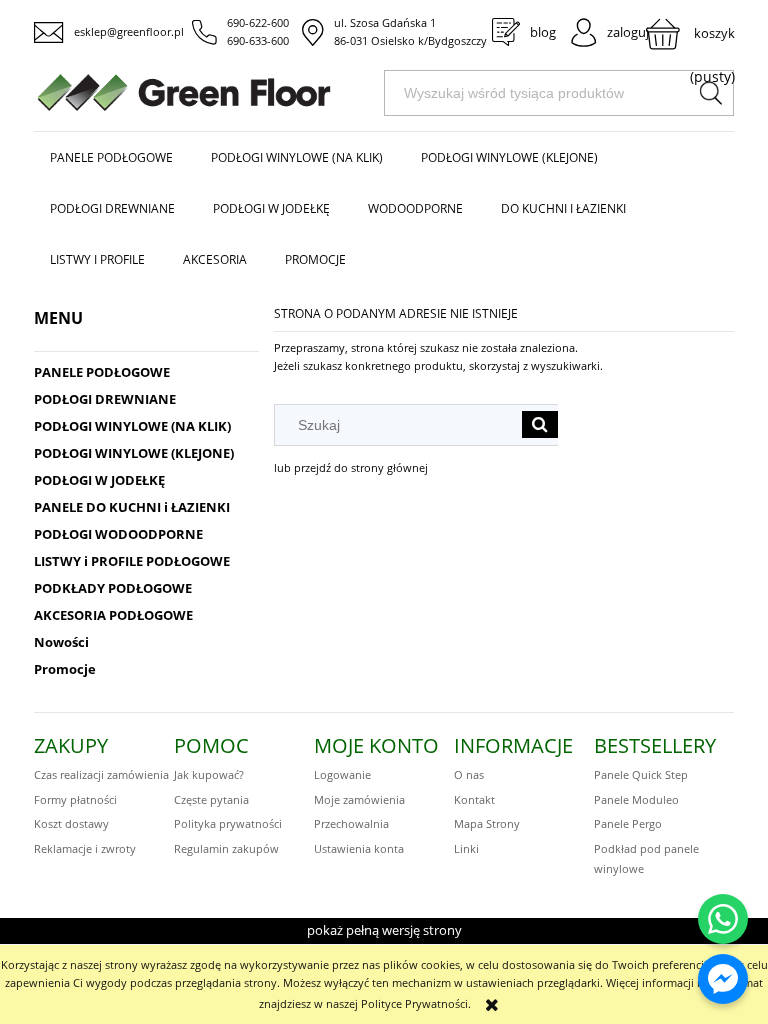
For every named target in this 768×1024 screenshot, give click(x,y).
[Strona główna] (209, 92)
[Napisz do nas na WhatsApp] (723, 919)
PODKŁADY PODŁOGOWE (113, 588)
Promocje (65, 669)
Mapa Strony (487, 823)
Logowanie (342, 774)
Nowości (61, 642)
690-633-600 (258, 40)
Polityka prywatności (228, 823)
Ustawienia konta (359, 848)
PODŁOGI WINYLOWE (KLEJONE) (134, 453)
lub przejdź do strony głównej (351, 467)
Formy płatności (75, 799)
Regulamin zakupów (226, 848)
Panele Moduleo (636, 799)
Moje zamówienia (359, 799)
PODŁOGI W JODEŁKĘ (99, 480)
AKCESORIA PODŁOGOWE (113, 615)
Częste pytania (211, 799)
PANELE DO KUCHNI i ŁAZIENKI (132, 507)
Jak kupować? (209, 774)
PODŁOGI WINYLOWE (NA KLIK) (132, 426)
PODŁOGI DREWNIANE (105, 399)
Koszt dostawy (71, 823)
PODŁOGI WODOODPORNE (118, 534)
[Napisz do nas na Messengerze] (723, 979)
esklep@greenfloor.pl (129, 31)
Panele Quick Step (641, 774)
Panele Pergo (628, 823)
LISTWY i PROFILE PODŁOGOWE (132, 561)
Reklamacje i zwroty (85, 848)
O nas (469, 774)
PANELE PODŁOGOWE (102, 372)
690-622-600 (258, 22)
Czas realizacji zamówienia (101, 774)
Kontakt (474, 799)
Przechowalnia (351, 823)
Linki (466, 848)
